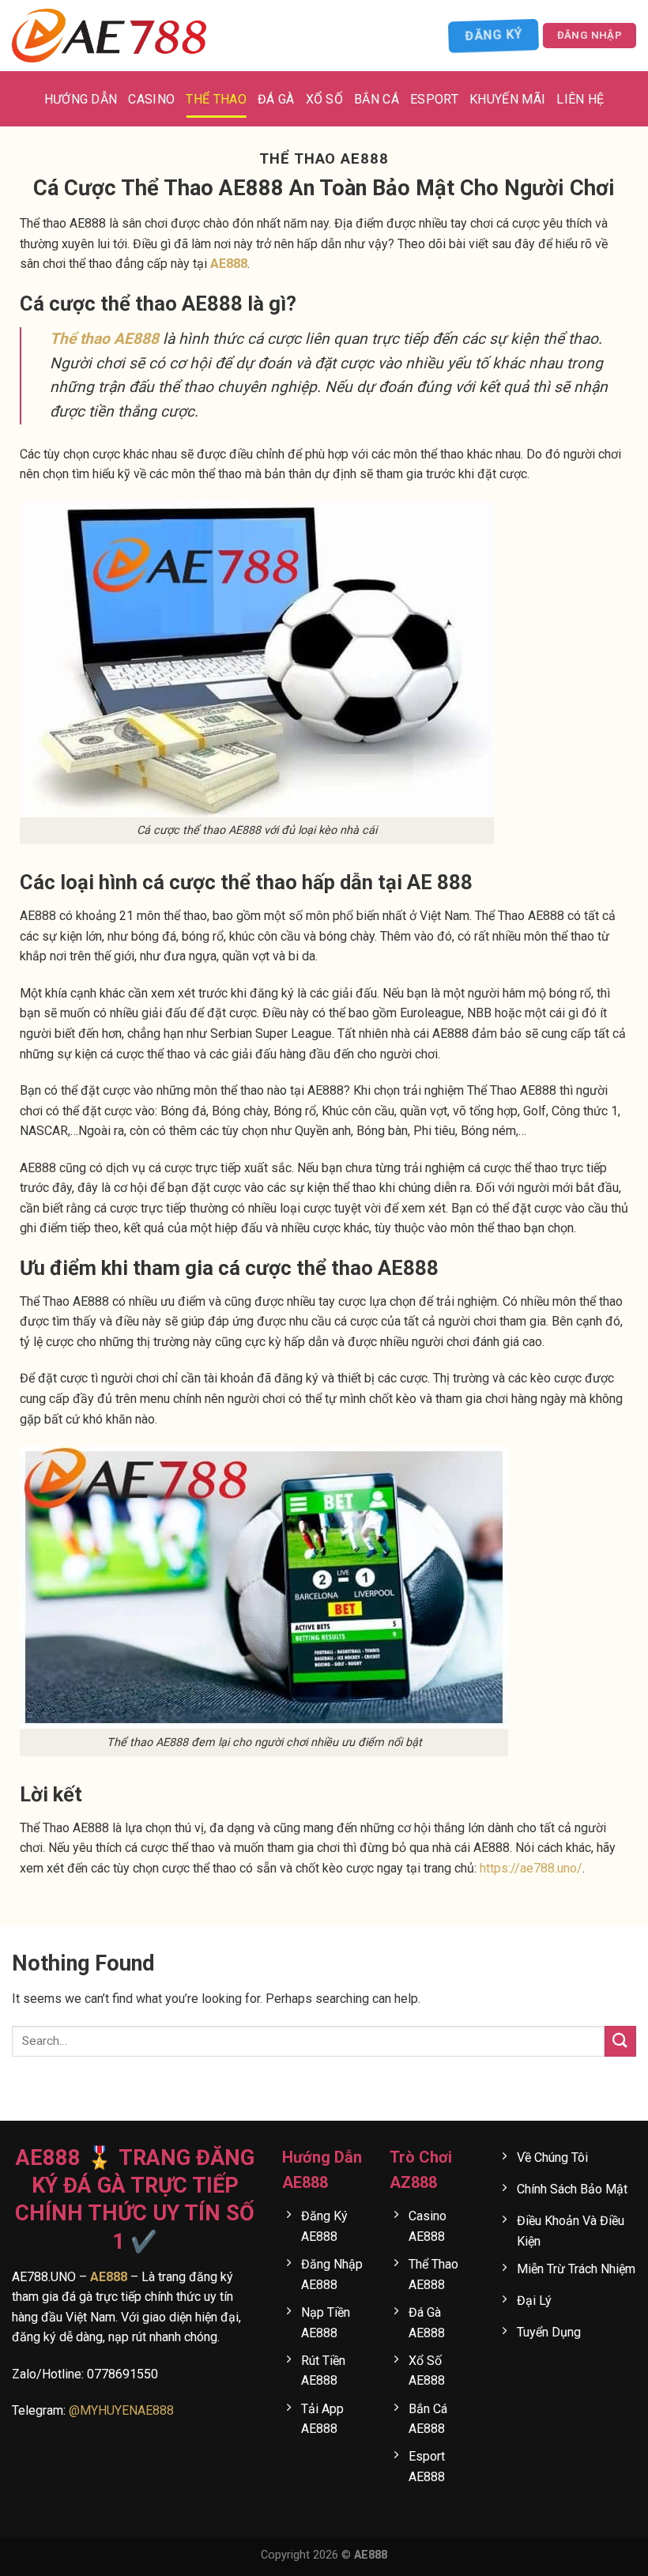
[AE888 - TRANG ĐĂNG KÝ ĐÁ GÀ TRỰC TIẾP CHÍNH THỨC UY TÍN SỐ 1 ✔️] (111, 36)
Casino (151, 99)
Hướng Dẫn (81, 99)
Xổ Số (325, 99)
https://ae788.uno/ (531, 1868)
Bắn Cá (377, 99)
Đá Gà (276, 99)
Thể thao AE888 (104, 339)
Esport (434, 99)
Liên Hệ (580, 99)
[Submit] (620, 2041)
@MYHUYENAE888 (121, 2410)
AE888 (229, 264)
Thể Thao (216, 99)
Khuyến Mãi (507, 99)
